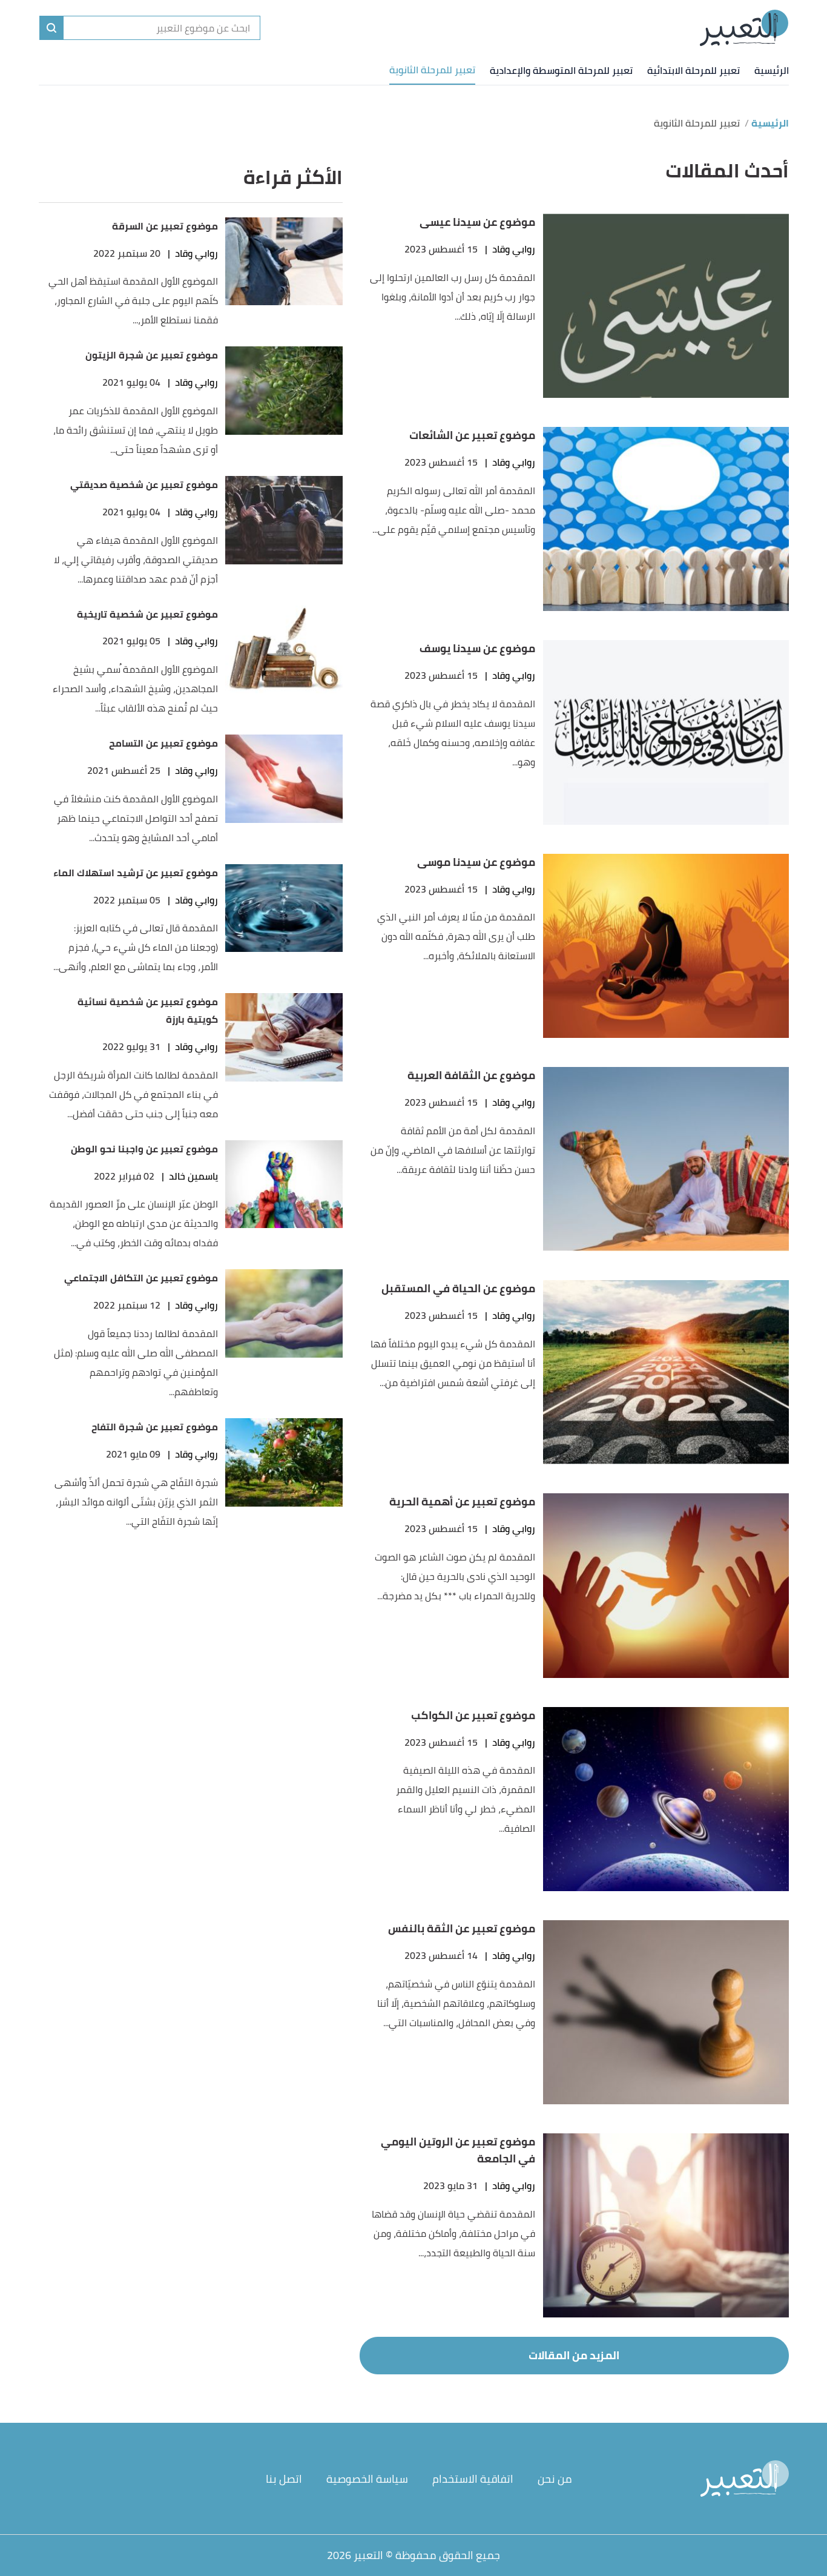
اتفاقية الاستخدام (473, 2479)
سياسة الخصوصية (367, 2479)
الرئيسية (772, 70)
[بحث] (51, 28)
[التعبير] (744, 28)
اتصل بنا (284, 2479)
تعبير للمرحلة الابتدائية (694, 70)
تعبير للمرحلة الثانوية (432, 70)
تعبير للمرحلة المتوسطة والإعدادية (561, 70)
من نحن (555, 2479)
